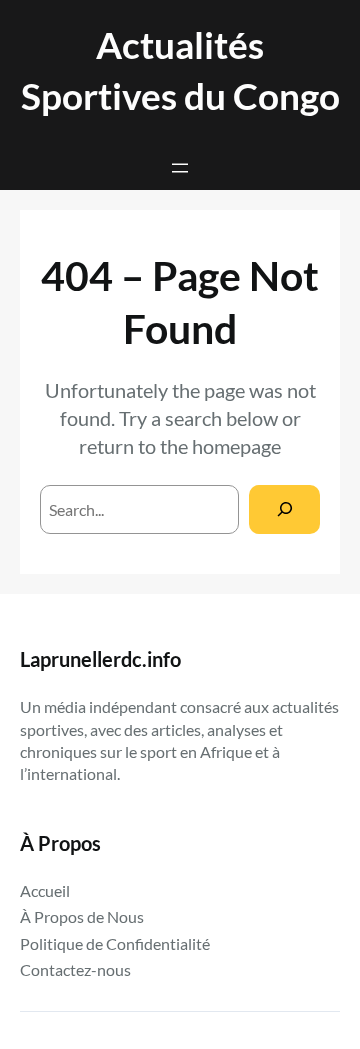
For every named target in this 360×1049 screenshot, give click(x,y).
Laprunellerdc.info (100, 659)
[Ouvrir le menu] (180, 168)
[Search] (284, 509)
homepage (236, 446)
